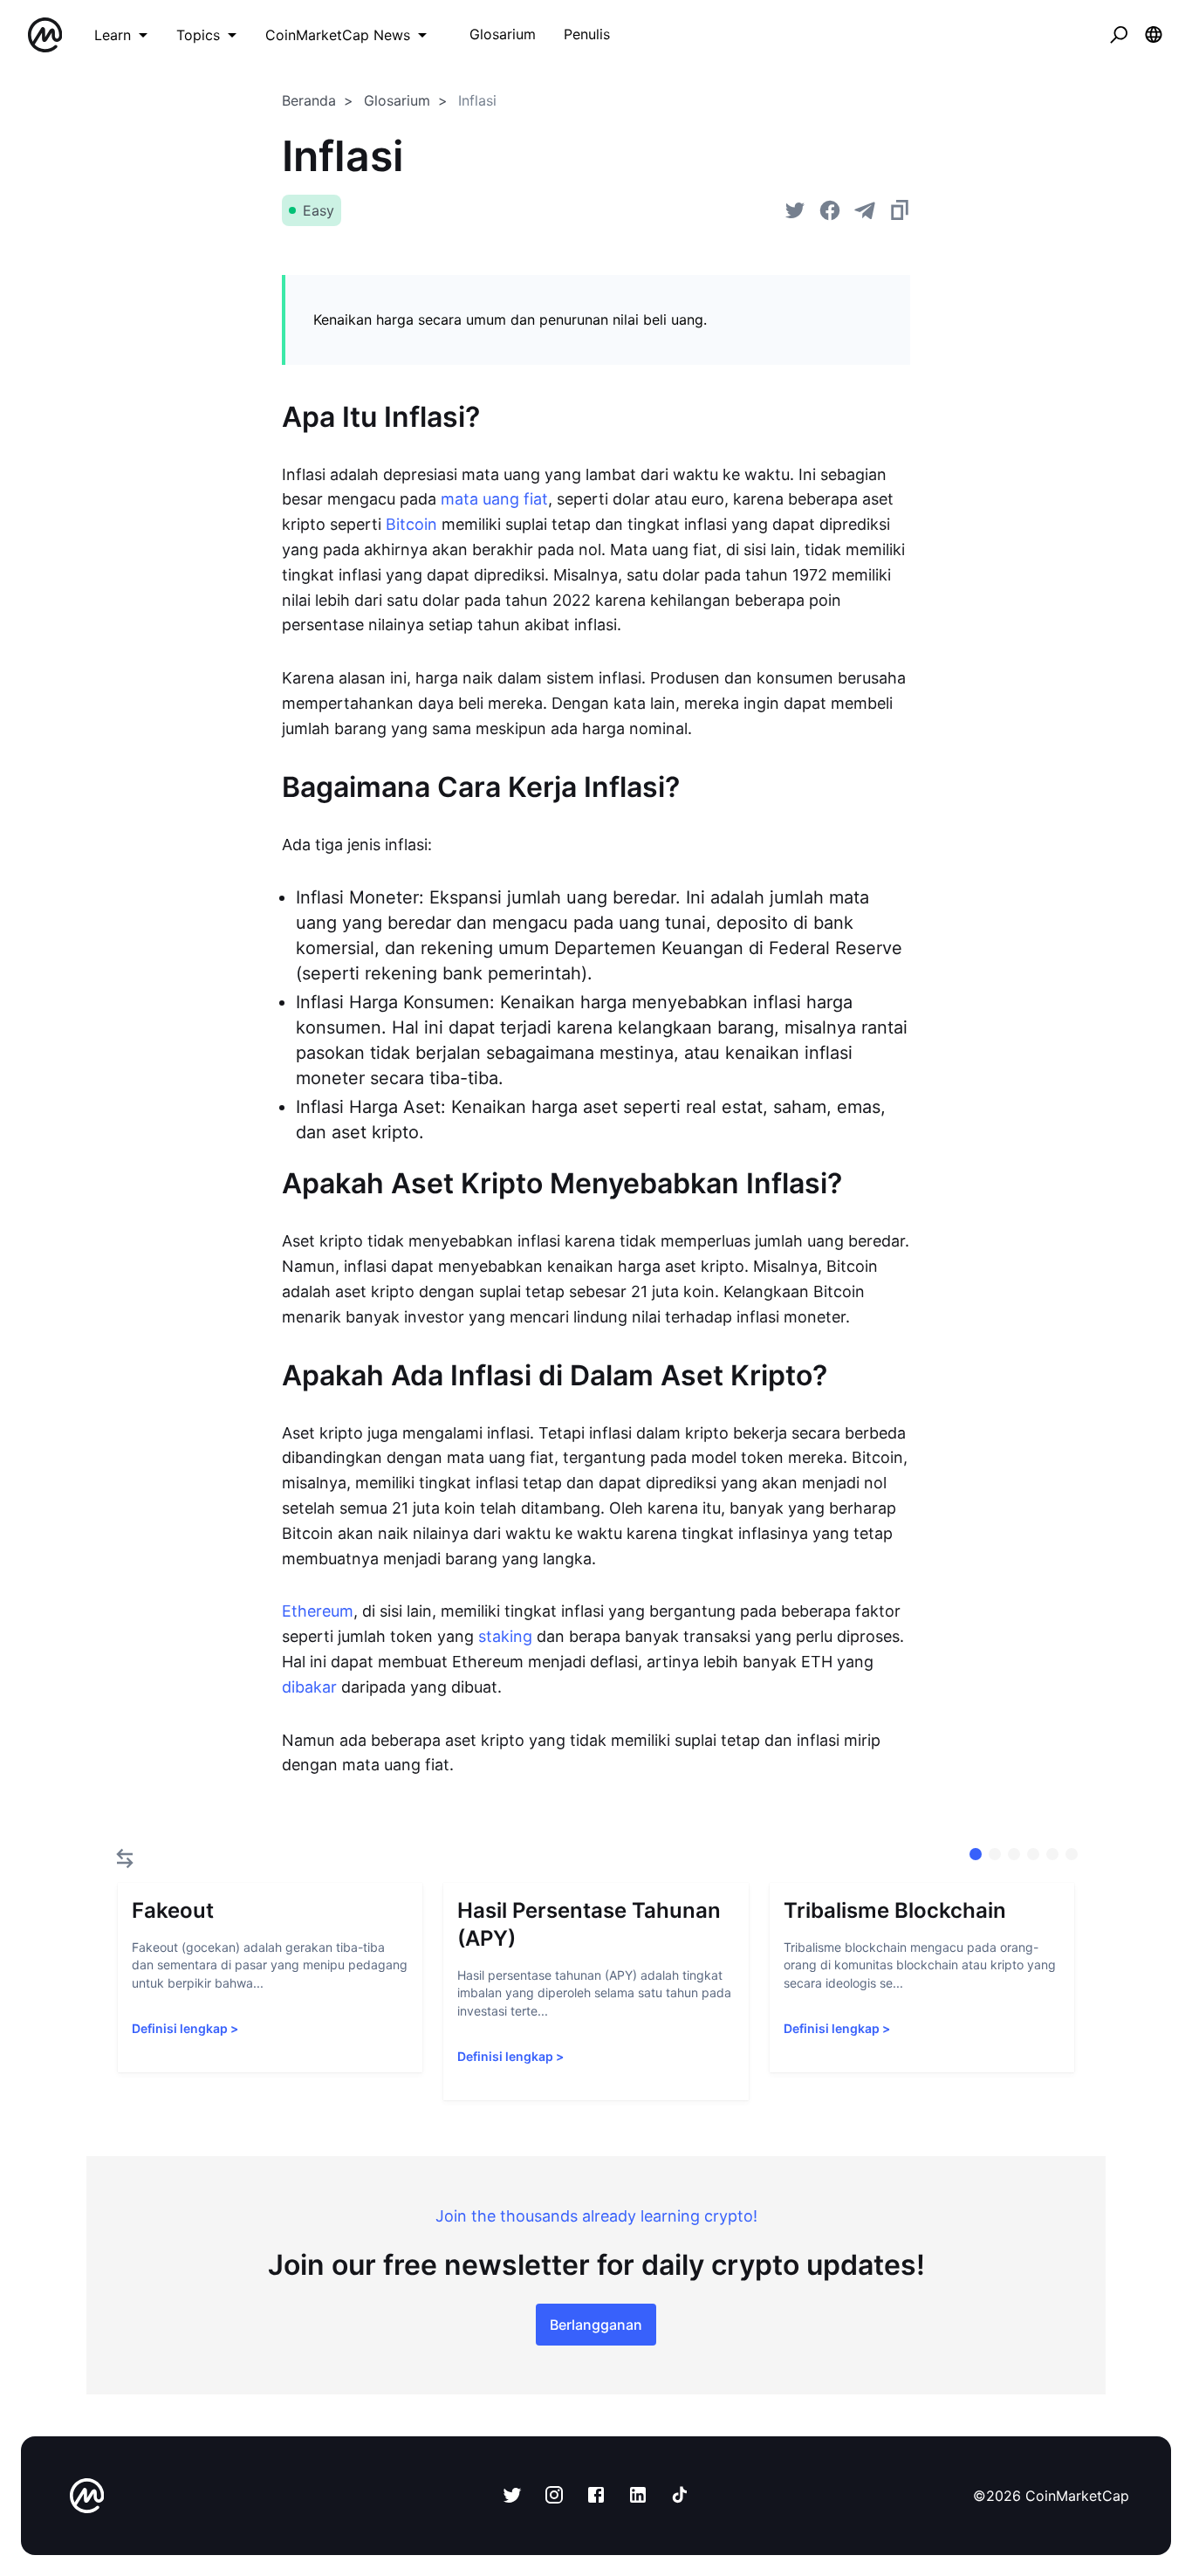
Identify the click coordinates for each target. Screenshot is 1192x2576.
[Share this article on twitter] (795, 210)
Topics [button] (198, 35)
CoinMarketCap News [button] (338, 35)
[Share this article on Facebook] (830, 210)
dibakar (309, 1687)
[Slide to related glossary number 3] (1033, 1854)
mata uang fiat (494, 499)
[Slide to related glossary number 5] (1072, 1854)
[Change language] (1154, 35)
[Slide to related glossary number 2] (1014, 1854)
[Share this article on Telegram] (865, 210)
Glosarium (397, 100)
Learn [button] (113, 35)
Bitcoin (411, 524)
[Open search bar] (1119, 35)
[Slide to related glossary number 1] (995, 1854)
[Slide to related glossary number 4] (1052, 1854)
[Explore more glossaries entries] (125, 1858)
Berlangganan (596, 2325)
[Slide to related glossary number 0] (976, 1854)
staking (505, 1636)
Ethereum (318, 1611)
